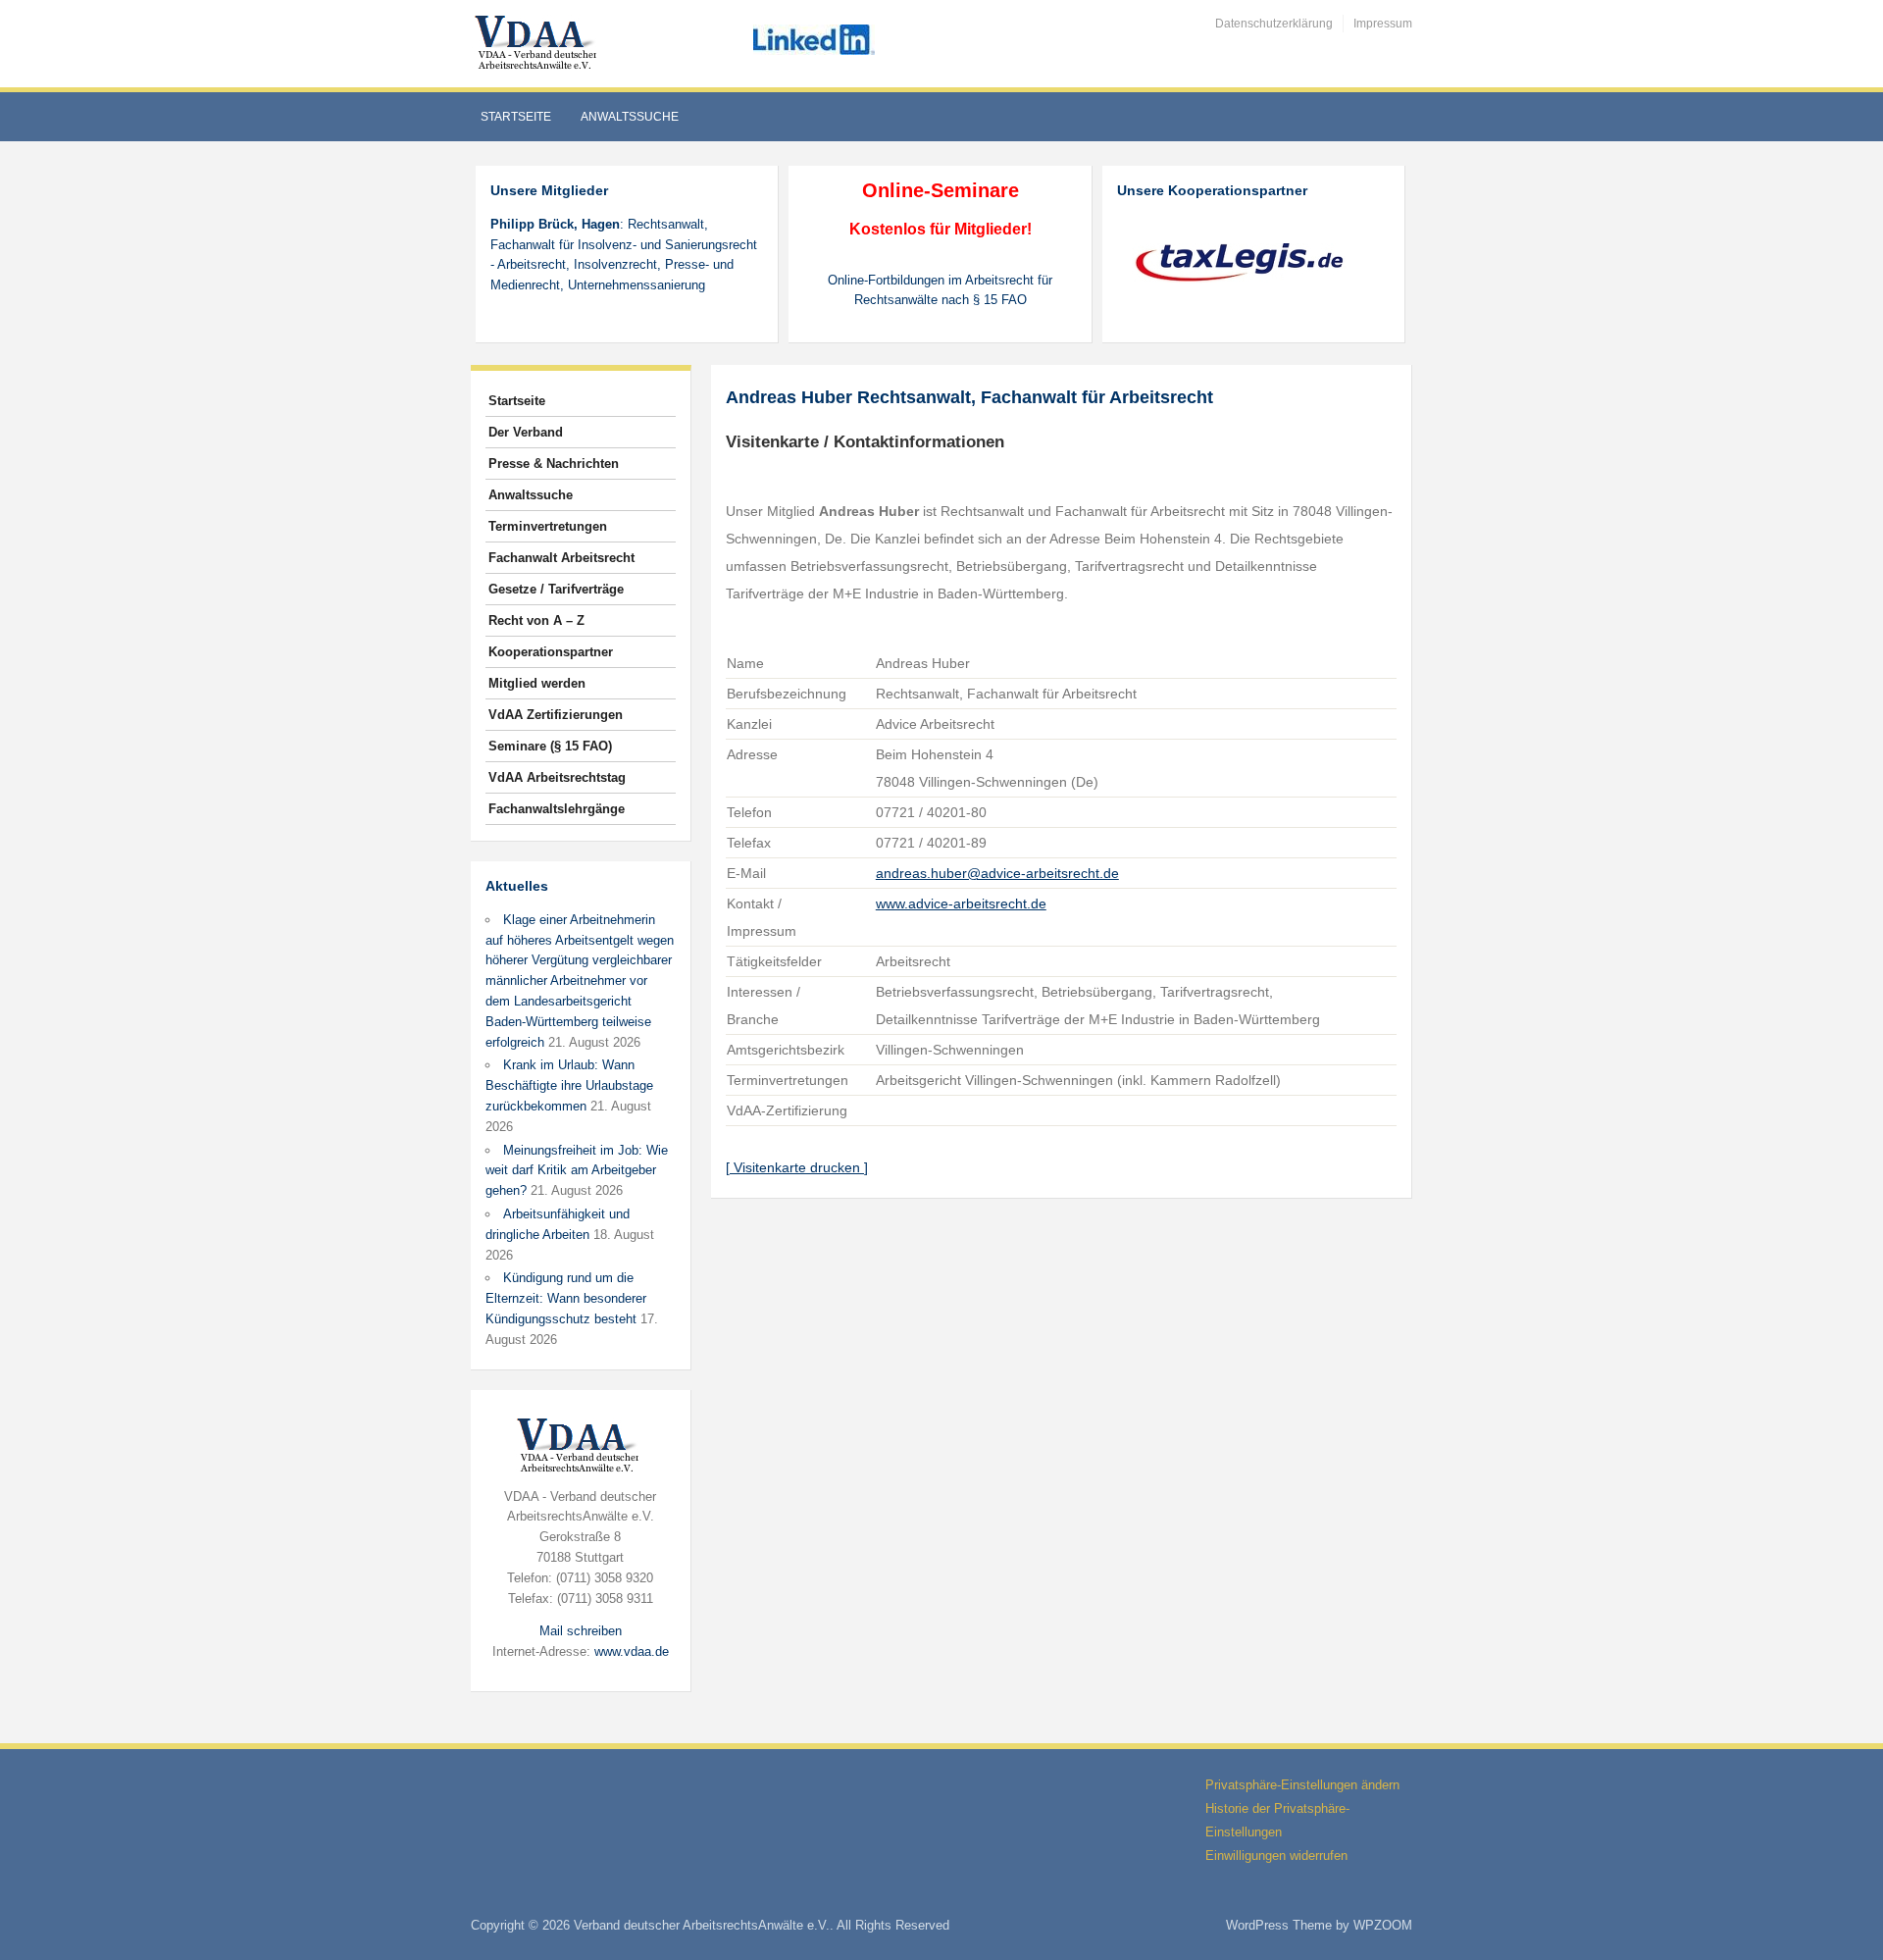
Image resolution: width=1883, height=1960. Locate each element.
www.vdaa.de (632, 1651)
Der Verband (526, 432)
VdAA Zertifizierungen (556, 715)
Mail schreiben (581, 1631)
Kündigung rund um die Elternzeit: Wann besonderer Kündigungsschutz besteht (566, 1298)
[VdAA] (538, 43)
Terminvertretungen (548, 526)
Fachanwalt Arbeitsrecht (561, 558)
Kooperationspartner (551, 652)
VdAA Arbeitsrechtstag (557, 777)
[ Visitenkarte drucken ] (797, 1167)
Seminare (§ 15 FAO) (550, 746)
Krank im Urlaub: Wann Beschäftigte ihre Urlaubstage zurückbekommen (569, 1085)
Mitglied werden (537, 683)
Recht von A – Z (536, 620)
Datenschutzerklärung (1274, 24)
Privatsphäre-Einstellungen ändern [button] (1302, 1785)
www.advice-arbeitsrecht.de (961, 903)
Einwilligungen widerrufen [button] (1276, 1856)
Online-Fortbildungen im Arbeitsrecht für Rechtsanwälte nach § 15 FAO (940, 290)
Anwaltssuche (630, 117)
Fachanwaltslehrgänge (557, 809)
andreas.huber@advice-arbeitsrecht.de (997, 873)
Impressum (1383, 24)
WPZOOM (1383, 1925)
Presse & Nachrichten (554, 464)
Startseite (516, 117)
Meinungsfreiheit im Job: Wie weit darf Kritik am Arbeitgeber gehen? (577, 1171)
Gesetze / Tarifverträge (556, 589)
